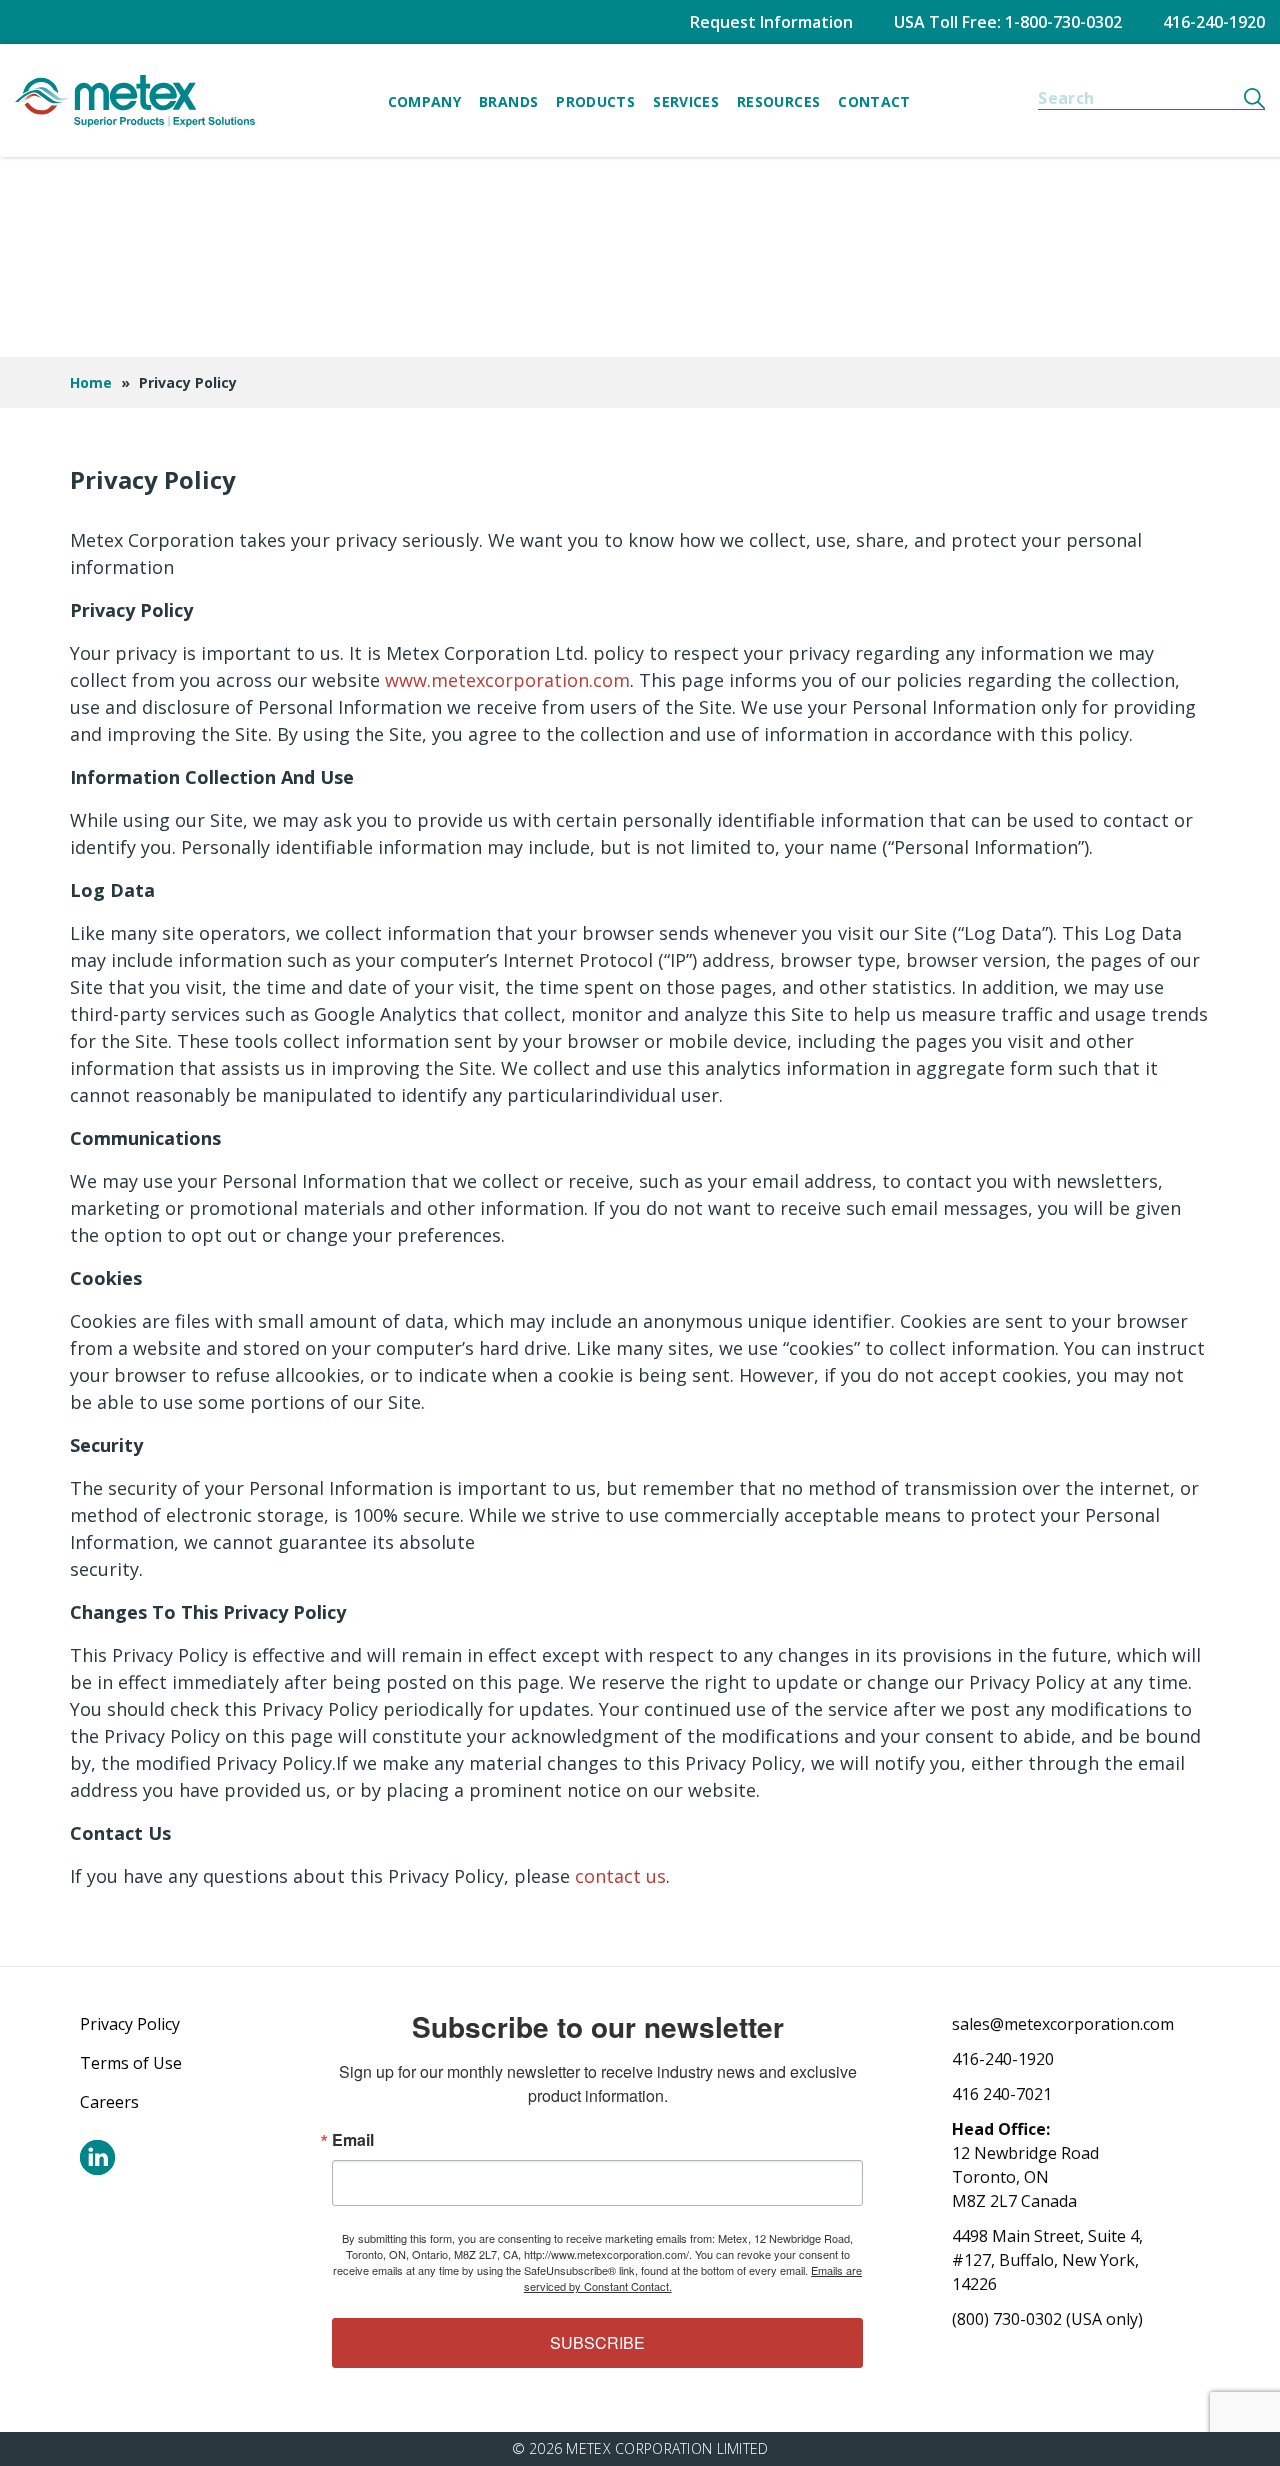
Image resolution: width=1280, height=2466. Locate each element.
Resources (778, 101)
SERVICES (686, 101)
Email (353, 2140)
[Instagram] (97, 2157)
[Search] (1254, 98)
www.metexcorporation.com (507, 680)
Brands (508, 101)
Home (91, 382)
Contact (874, 101)
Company (425, 101)
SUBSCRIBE (597, 2342)
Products (595, 101)
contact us (620, 1876)
